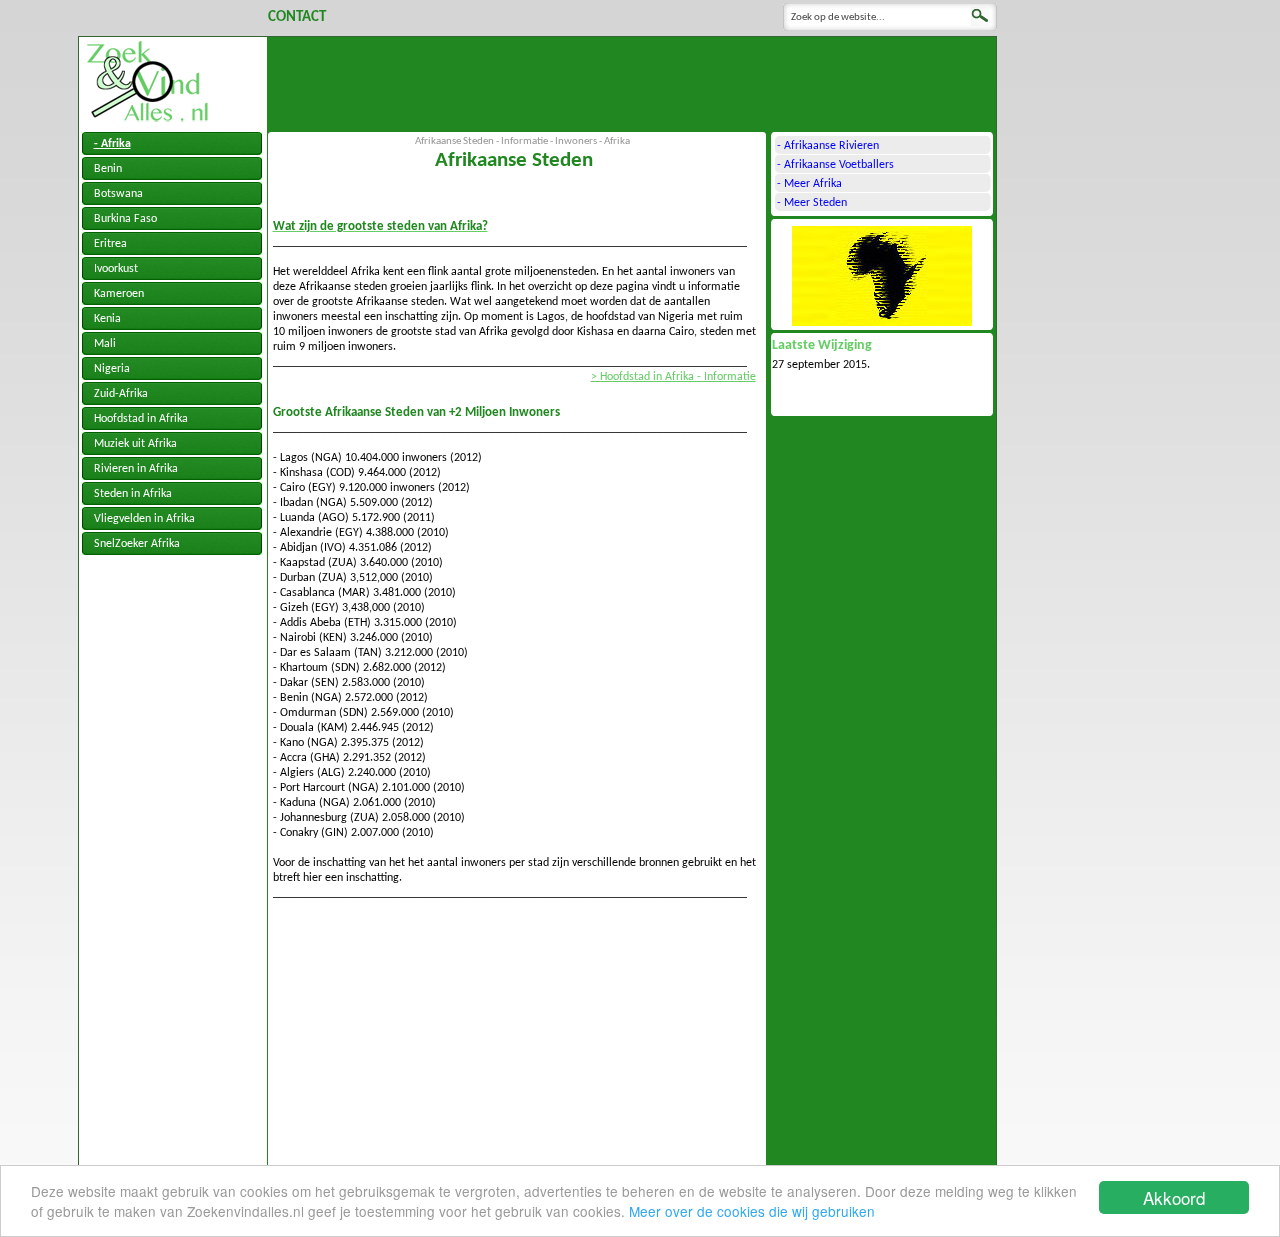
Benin (108, 169)
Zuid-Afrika (121, 394)
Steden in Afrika (133, 494)
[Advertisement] (632, 82)
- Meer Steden (812, 203)
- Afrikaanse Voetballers (835, 165)
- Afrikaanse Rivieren (828, 146)
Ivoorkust (116, 269)
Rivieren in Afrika (136, 469)
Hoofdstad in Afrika (141, 419)
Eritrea (110, 244)
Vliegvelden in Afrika (144, 519)
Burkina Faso (125, 219)
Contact (297, 17)
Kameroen (119, 294)
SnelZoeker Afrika (137, 544)
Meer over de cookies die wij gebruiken (752, 1211)
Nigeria (112, 369)
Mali (105, 344)
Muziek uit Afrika (135, 444)
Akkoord (1174, 1197)
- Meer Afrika (809, 184)
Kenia (107, 319)
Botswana (118, 194)
